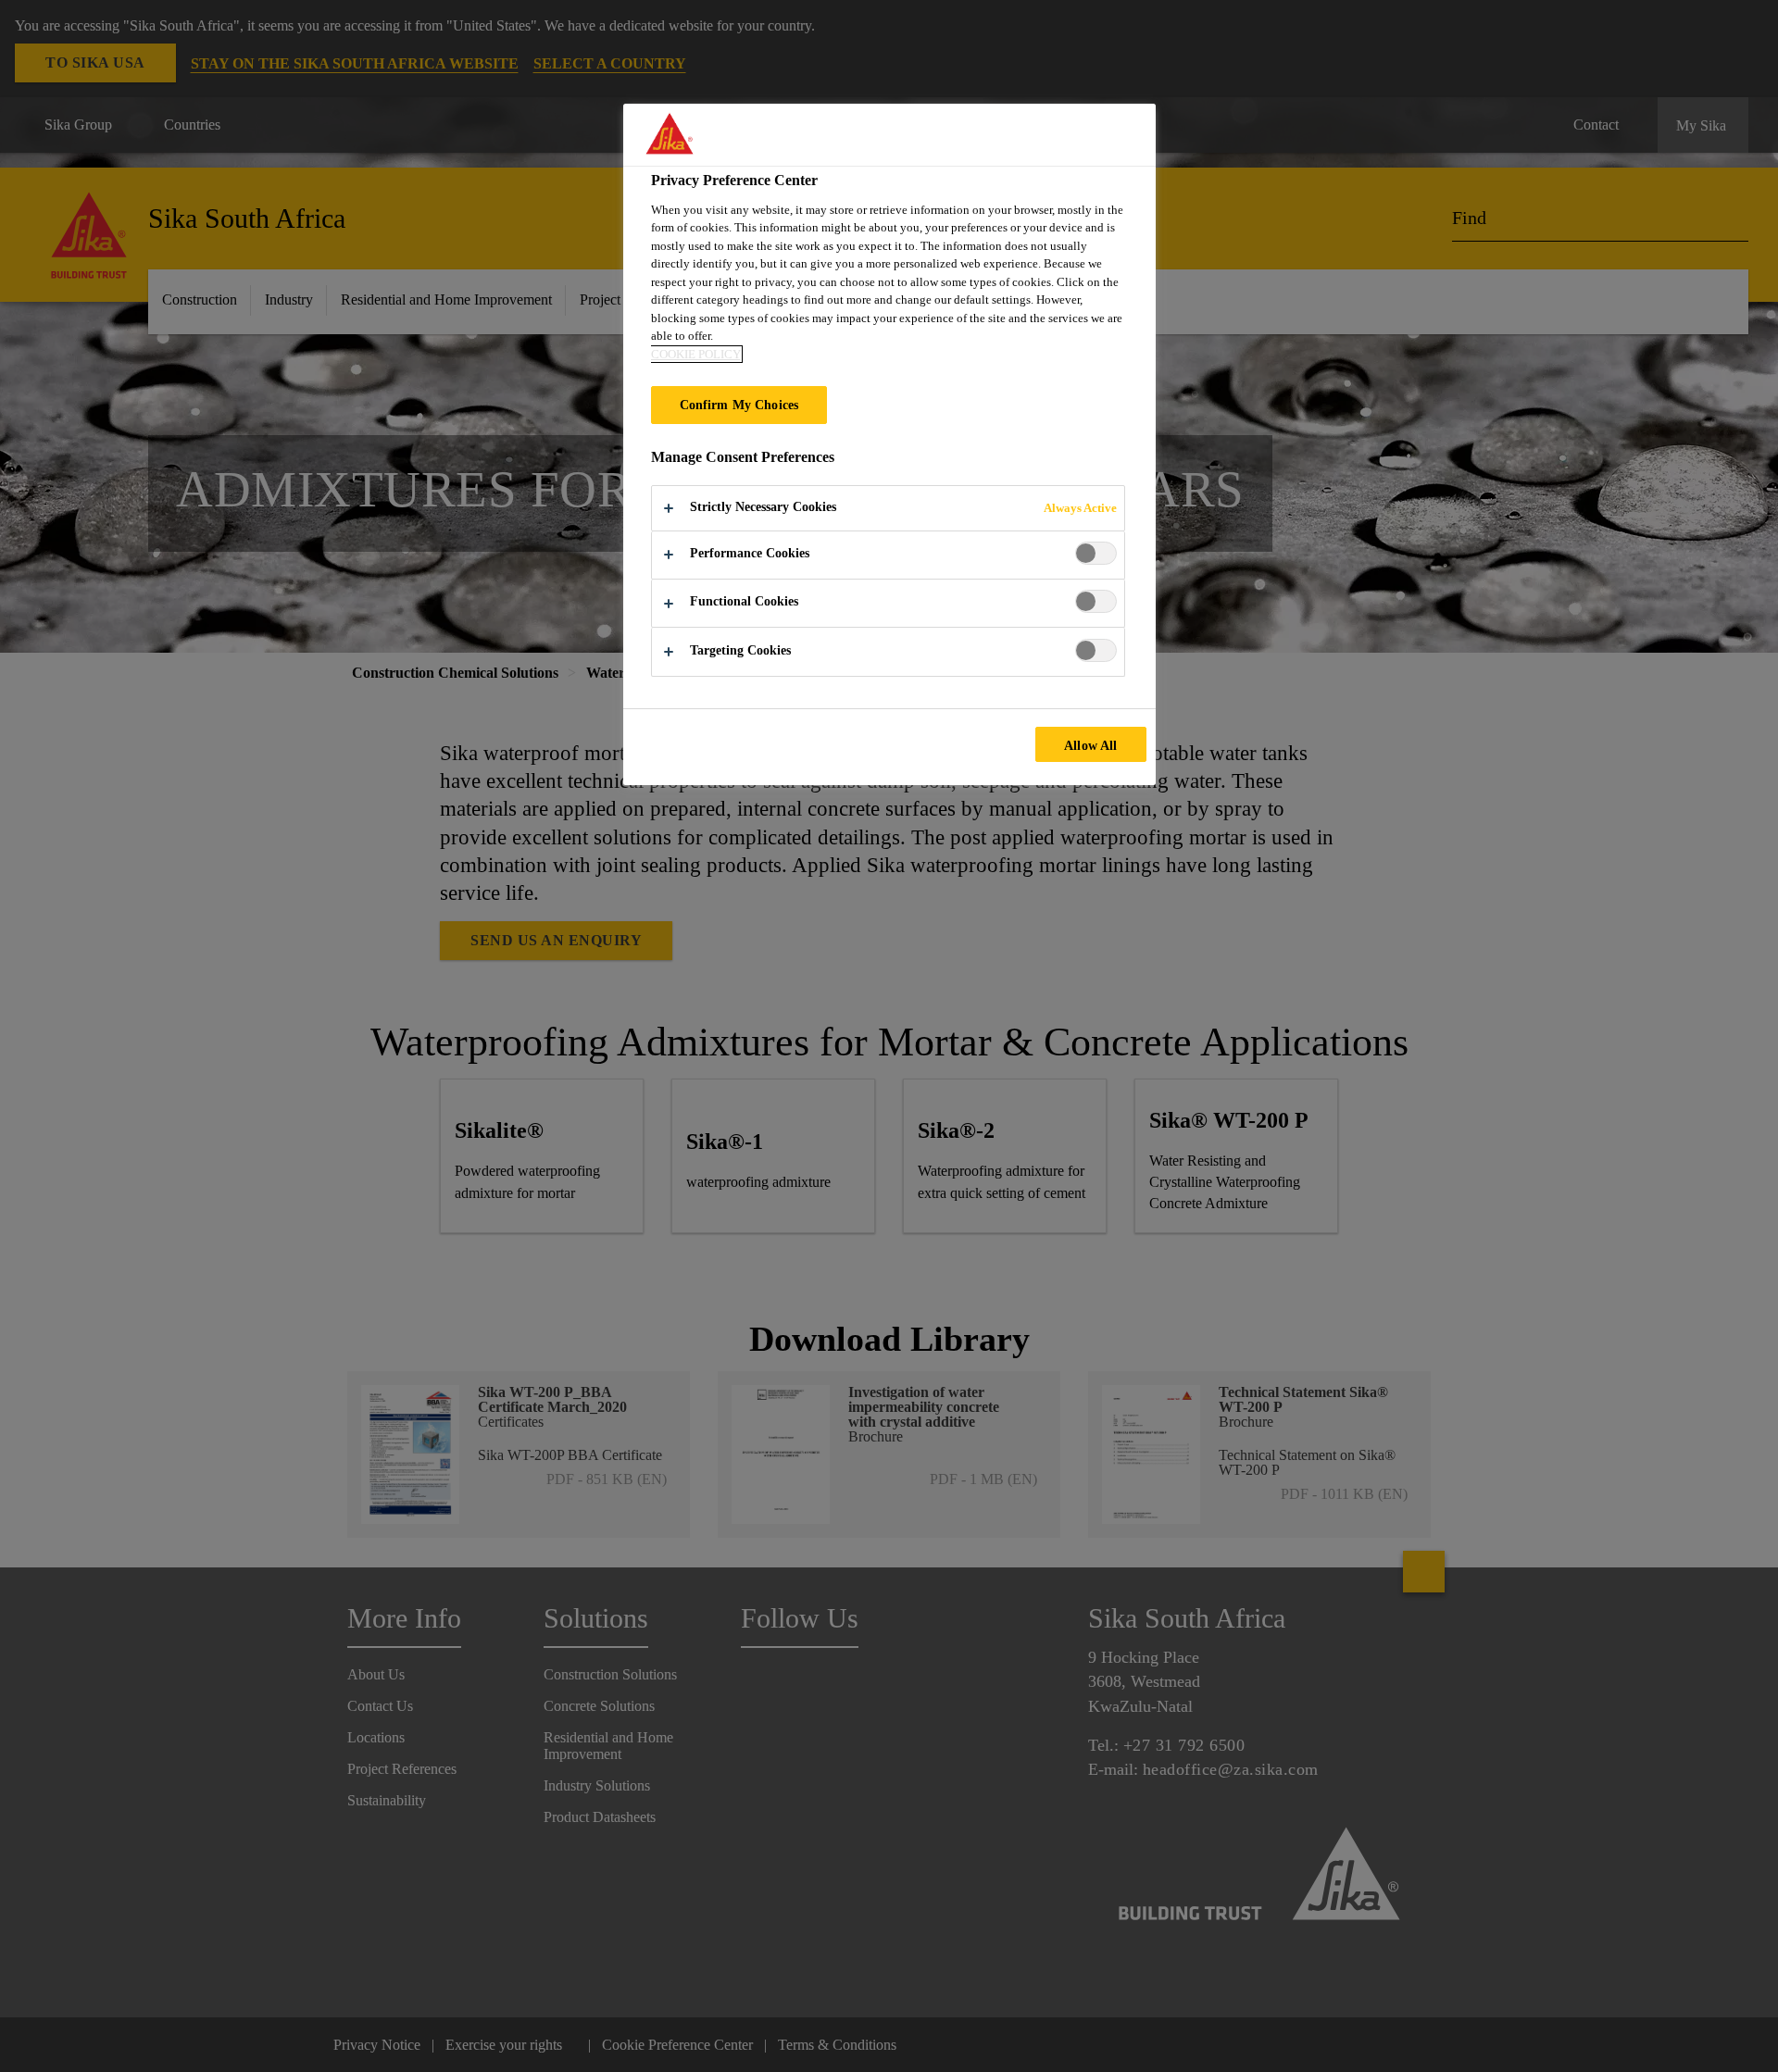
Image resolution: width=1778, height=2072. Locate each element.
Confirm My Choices (739, 405)
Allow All (1090, 745)
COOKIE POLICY (696, 354)
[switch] (1096, 553)
